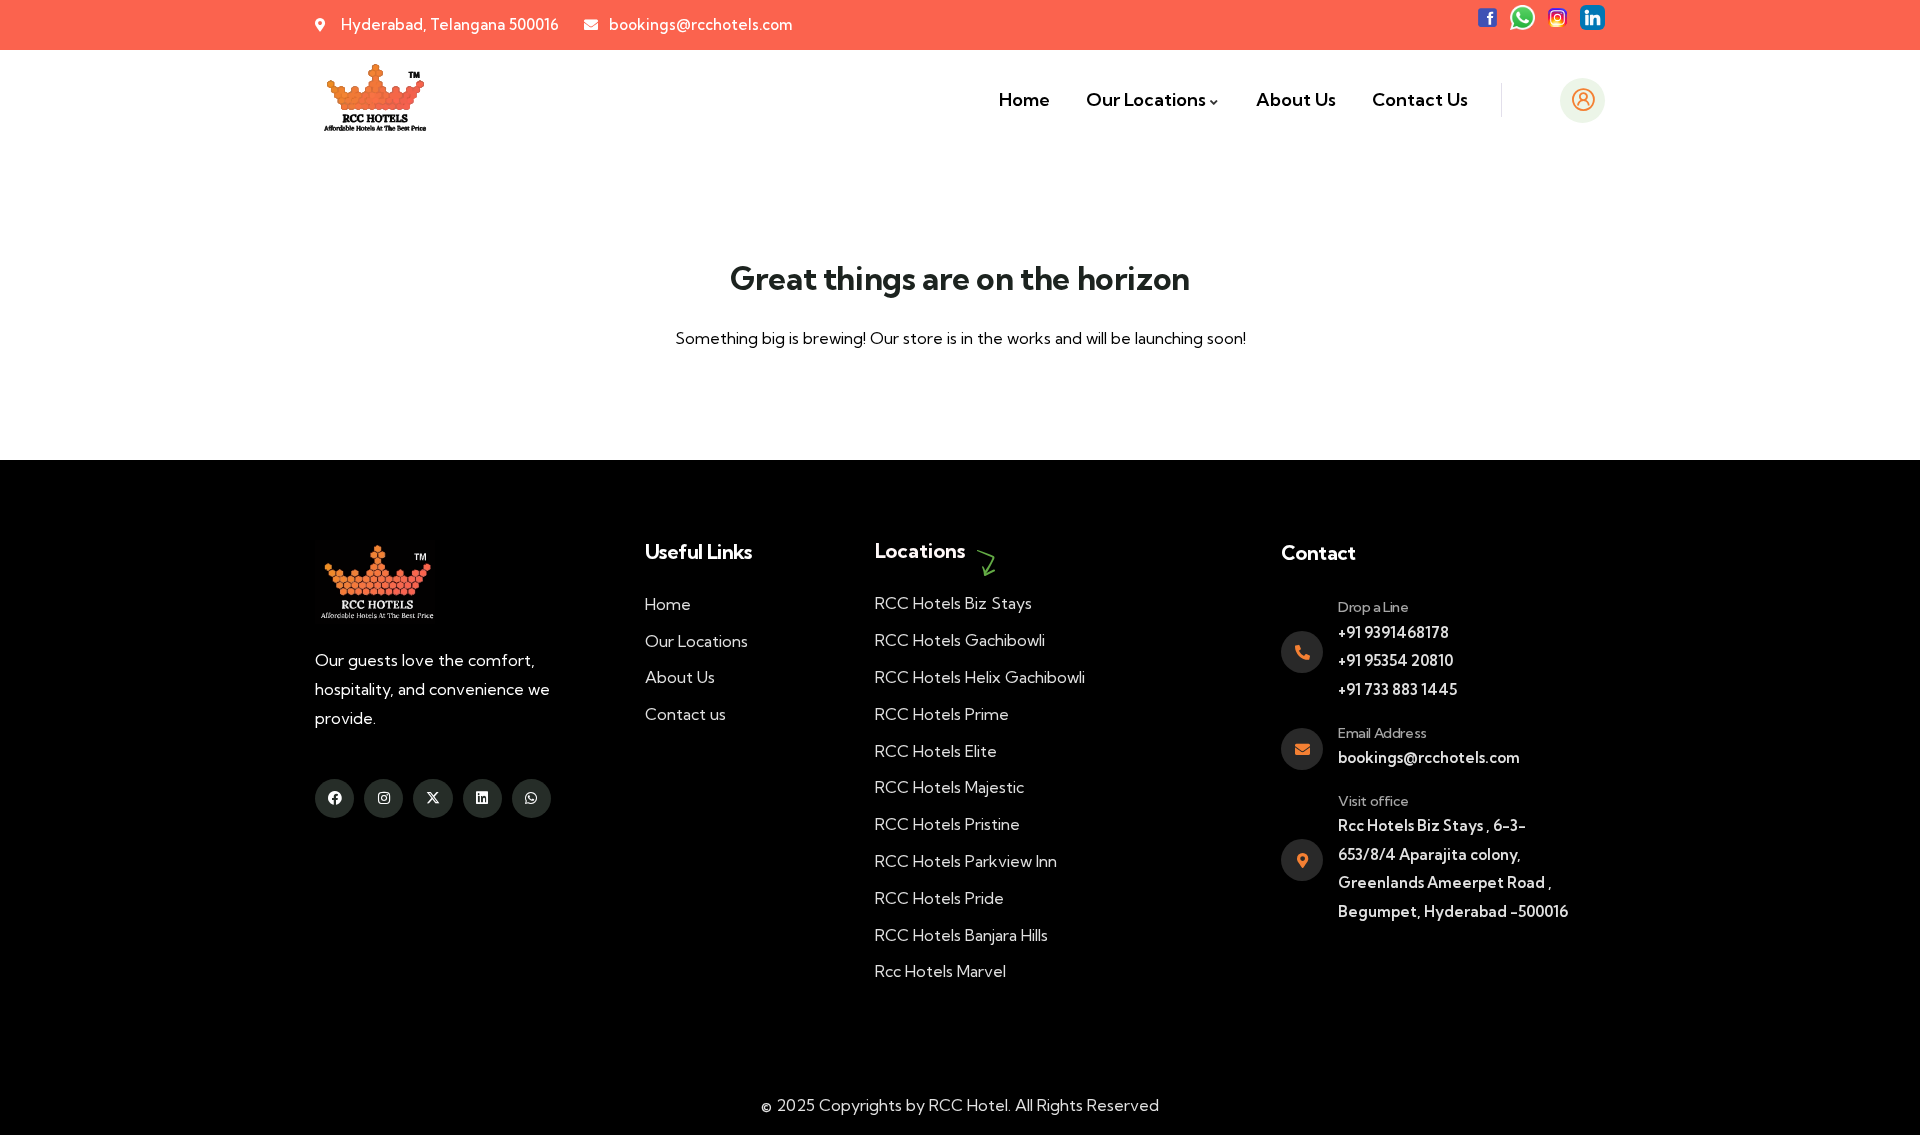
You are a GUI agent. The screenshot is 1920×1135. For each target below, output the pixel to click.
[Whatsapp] (531, 798)
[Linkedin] (482, 798)
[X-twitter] (432, 798)
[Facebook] (334, 798)
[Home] (374, 100)
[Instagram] (383, 798)
